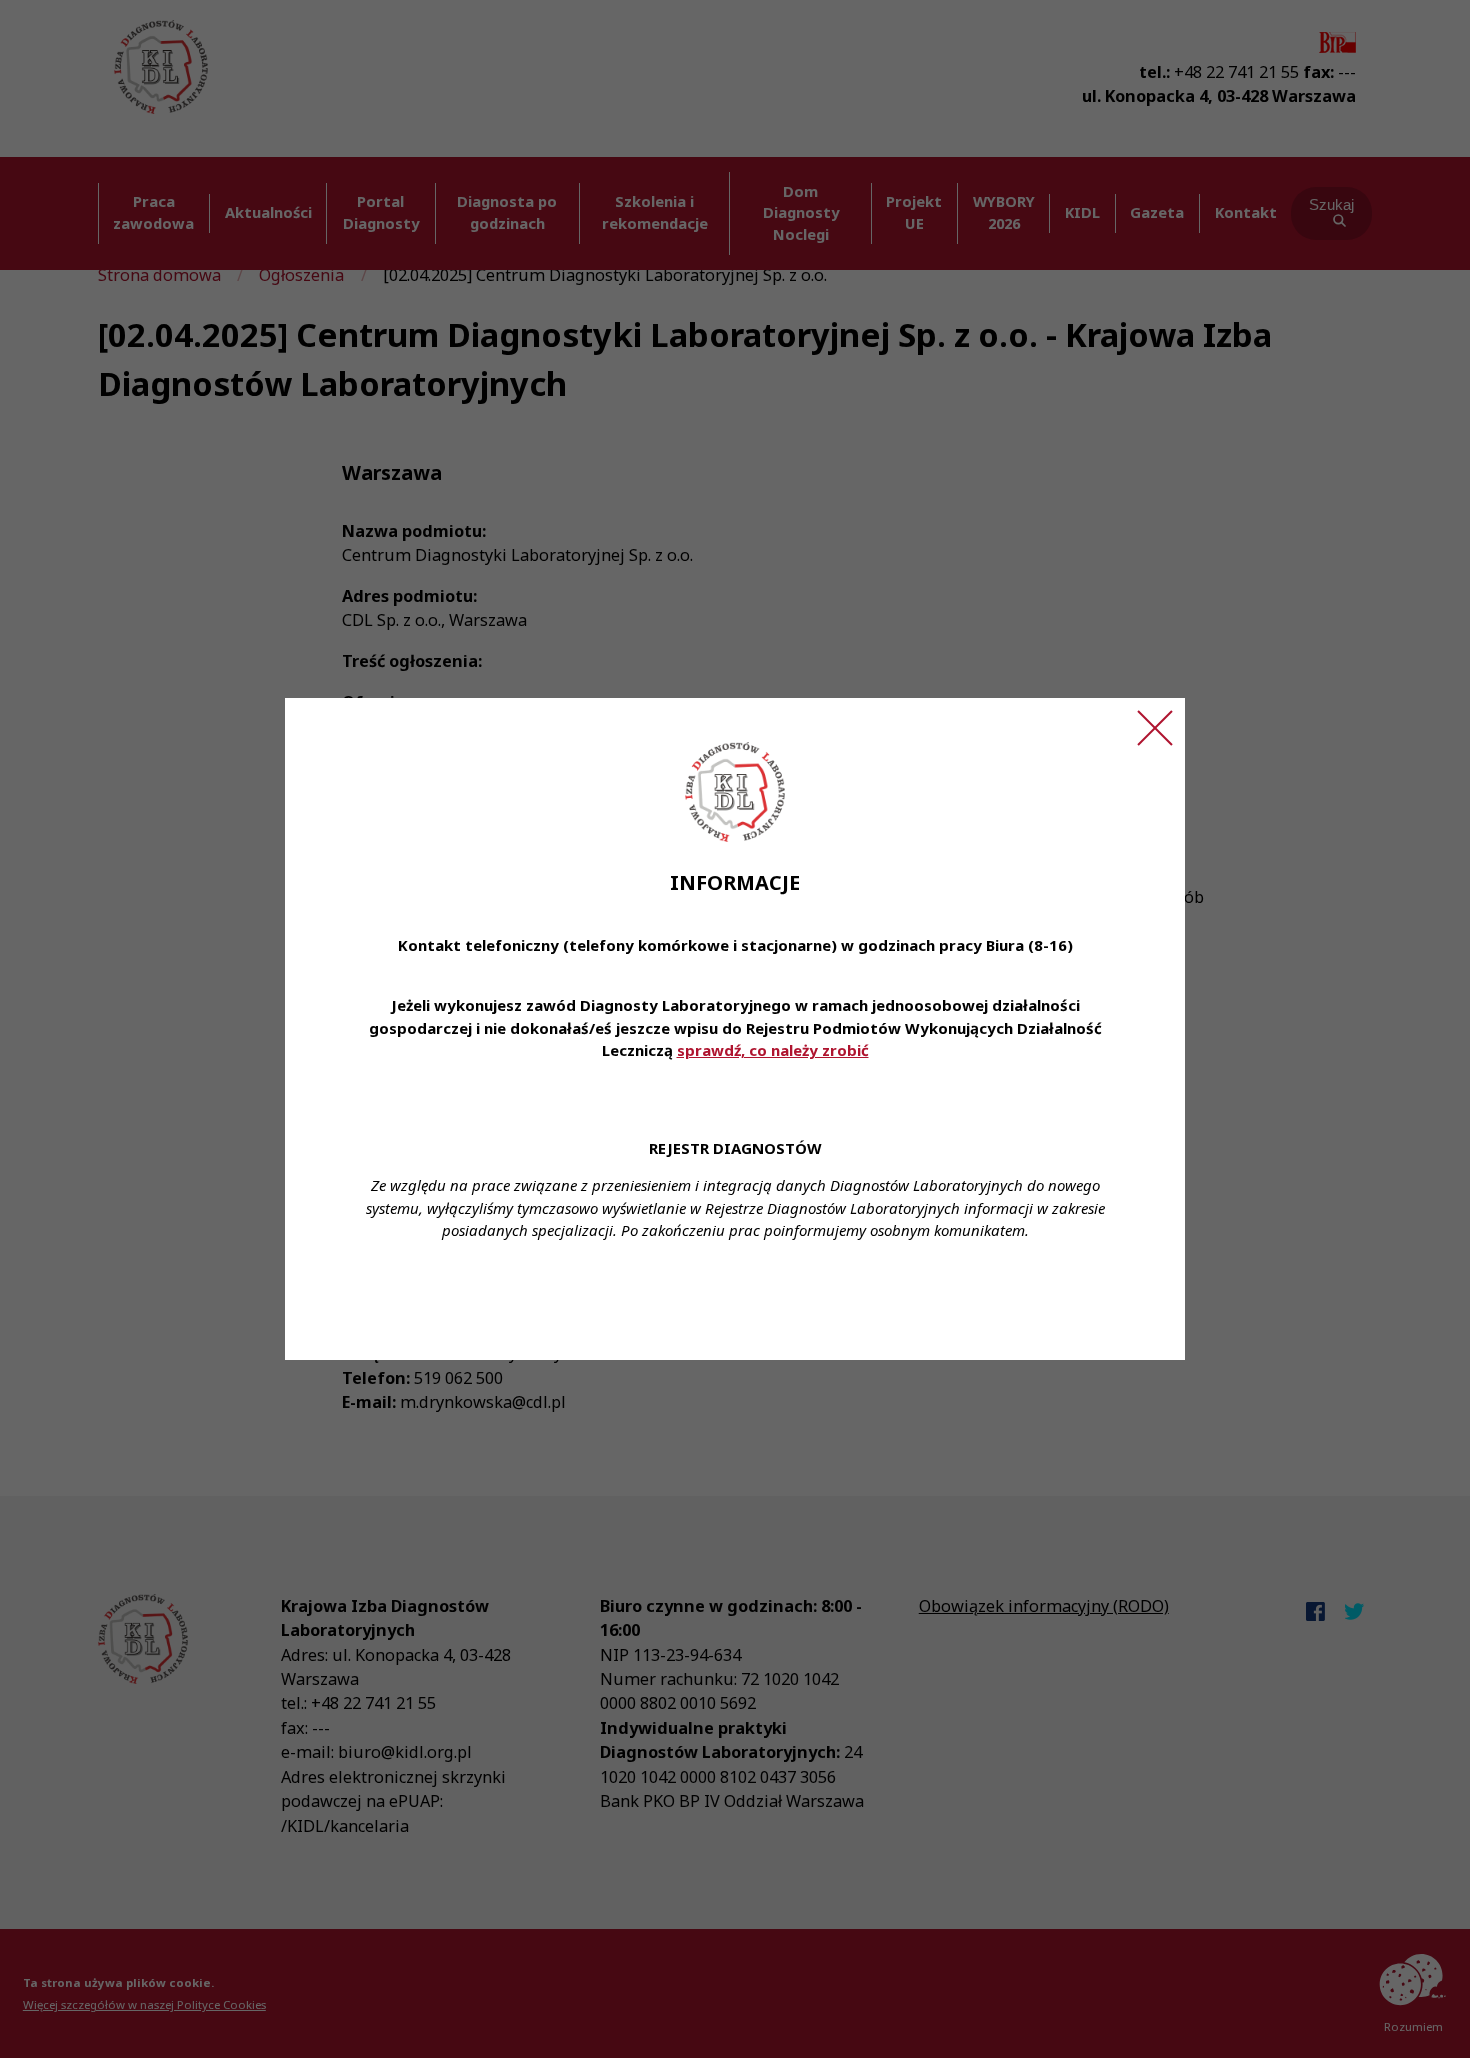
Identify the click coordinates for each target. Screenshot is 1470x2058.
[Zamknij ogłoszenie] (1155, 728)
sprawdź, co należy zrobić (773, 1050)
